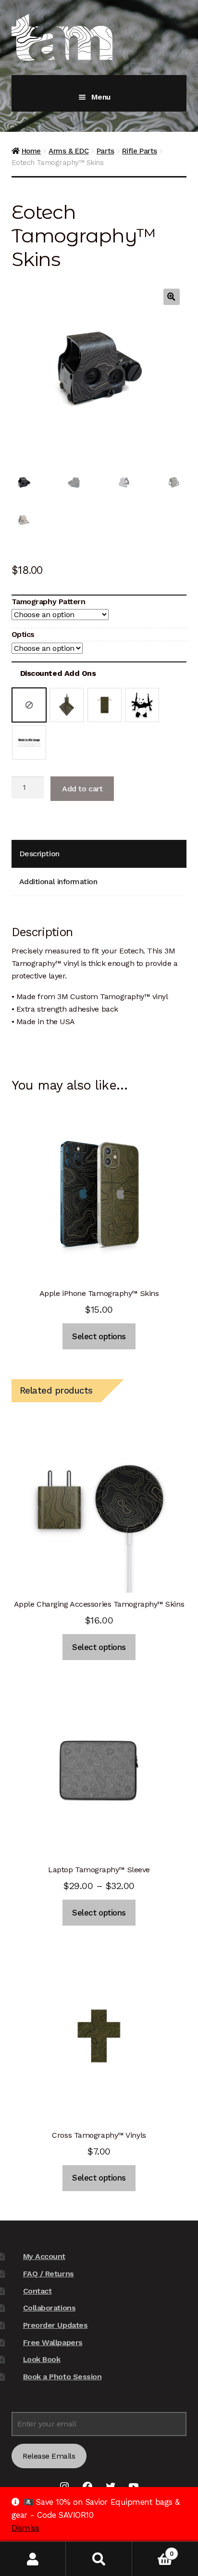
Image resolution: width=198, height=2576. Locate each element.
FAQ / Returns (49, 2274)
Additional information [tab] (58, 882)
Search (99, 2559)
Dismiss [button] (25, 2528)
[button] (172, 297)
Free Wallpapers (53, 2342)
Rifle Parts (140, 151)
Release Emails (49, 2456)
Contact (37, 2291)
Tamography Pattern (49, 602)
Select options (99, 1336)
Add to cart (82, 789)
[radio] (29, 705)
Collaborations (49, 2308)
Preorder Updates (55, 2325)
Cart (153, 2550)
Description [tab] (39, 854)
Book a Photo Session (62, 2377)
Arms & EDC (68, 151)
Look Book (42, 2359)
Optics (23, 634)
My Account (44, 2256)
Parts (105, 151)
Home (31, 151)
